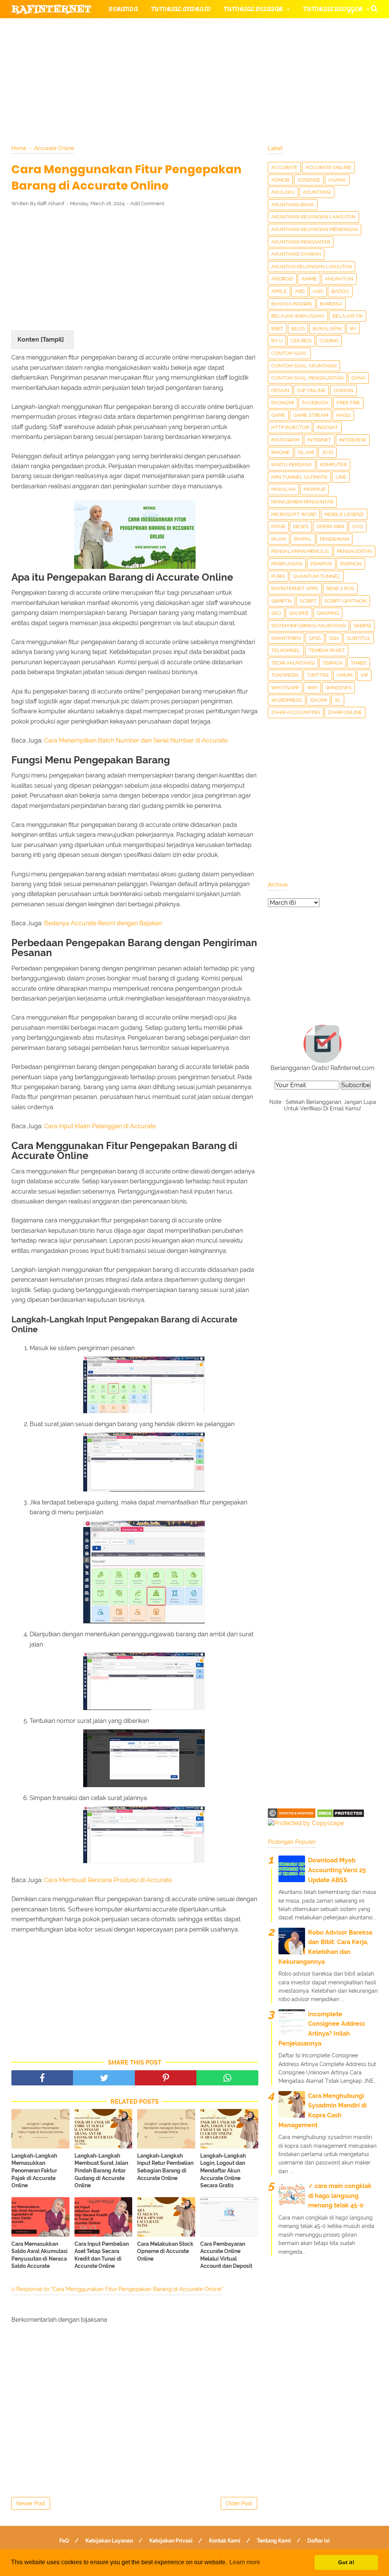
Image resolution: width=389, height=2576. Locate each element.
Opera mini (330, 526)
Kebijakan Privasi (171, 2541)
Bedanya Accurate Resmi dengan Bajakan (103, 923)
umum (345, 675)
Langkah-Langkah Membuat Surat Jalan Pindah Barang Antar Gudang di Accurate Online (101, 2171)
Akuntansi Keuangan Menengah (315, 229)
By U (277, 341)
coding (329, 341)
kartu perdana (292, 465)
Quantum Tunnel (317, 576)
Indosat (327, 427)
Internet (319, 440)
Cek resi (301, 341)
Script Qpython (346, 601)
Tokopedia (285, 675)
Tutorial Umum (297, 46)
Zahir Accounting (296, 712)
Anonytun (339, 279)
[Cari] (374, 8)
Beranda (123, 9)
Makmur (314, 489)
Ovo (358, 526)
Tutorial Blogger (333, 9)
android (282, 279)
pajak (279, 539)
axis (318, 291)
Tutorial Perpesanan (215, 46)
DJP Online (311, 390)
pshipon (321, 564)
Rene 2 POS (340, 588)
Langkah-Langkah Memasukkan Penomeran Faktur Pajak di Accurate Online (34, 2171)
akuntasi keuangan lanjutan (312, 267)
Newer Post (31, 2503)
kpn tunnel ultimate (299, 477)
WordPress (287, 700)
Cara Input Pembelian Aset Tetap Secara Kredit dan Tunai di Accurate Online (102, 2255)
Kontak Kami (225, 2541)
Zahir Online (345, 712)
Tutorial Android (181, 9)
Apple (279, 291)
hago (343, 415)
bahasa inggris (292, 304)
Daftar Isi (319, 2541)
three (359, 663)
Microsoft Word (294, 514)
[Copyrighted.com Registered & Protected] (292, 1816)
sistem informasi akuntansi (308, 626)
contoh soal (289, 353)
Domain (343, 390)
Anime (309, 279)
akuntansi (317, 192)
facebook (315, 403)
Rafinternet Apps (295, 588)
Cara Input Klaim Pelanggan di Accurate (100, 1126)
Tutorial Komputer (288, 28)
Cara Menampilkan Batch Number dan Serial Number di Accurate (136, 740)
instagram (285, 440)
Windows (338, 688)
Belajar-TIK (348, 316)
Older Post (239, 2503)
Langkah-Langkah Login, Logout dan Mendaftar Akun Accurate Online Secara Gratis (223, 2171)
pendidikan (334, 539)
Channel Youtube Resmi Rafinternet (81, 83)
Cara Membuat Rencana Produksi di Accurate (108, 1880)
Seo (276, 613)
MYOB (278, 526)
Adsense (309, 180)
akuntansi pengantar (301, 242)
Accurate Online (328, 167)
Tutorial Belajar (253, 9)
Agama (337, 180)
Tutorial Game (134, 28)
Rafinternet (51, 9)
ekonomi (283, 403)
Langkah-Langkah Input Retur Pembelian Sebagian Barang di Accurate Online (165, 2167)
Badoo (340, 291)
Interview (353, 440)
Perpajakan (287, 564)
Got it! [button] (346, 2562)
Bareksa (331, 304)
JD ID (327, 452)
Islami (306, 452)
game (278, 415)
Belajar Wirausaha (298, 316)
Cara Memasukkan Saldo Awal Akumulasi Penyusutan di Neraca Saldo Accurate (40, 2255)
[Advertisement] (135, 269)
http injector (290, 427)
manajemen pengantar (302, 502)
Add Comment (147, 203)
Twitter (318, 675)
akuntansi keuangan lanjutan (313, 217)
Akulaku (283, 192)
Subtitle (359, 638)
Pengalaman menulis (300, 551)
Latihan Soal (293, 64)
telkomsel (286, 650)
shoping (328, 613)
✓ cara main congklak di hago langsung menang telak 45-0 (340, 2196)
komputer (333, 465)
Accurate (284, 167)
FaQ (64, 2541)
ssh (334, 638)
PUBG (278, 576)
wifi (312, 688)
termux (333, 663)
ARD (300, 291)
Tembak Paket (327, 650)
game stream (311, 415)
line (341, 477)
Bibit (277, 329)
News (301, 526)
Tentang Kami (274, 2541)
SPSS (315, 638)
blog (298, 329)
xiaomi (318, 700)
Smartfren (286, 638)
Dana (358, 378)
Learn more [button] (245, 2562)
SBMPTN (281, 601)
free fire (348, 403)
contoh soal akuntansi (304, 366)
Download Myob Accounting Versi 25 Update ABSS (337, 1870)
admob (280, 180)
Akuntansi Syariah (296, 254)
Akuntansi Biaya (293, 205)
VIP (364, 675)
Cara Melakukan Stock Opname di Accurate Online (165, 2251)
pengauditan (354, 551)
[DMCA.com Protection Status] (341, 1816)
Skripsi (362, 626)
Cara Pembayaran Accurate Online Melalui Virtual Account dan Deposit (226, 2255)
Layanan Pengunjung (192, 83)
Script (308, 601)
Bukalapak (327, 329)
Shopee (299, 613)
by (353, 329)
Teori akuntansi (293, 663)
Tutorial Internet (210, 28)
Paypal (303, 539)
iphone (281, 452)
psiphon (351, 564)
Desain (280, 390)
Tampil (52, 340)
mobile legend (344, 514)
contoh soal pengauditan (307, 378)
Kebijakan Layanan (109, 2541)
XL (338, 700)
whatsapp (285, 688)
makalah (283, 489)
